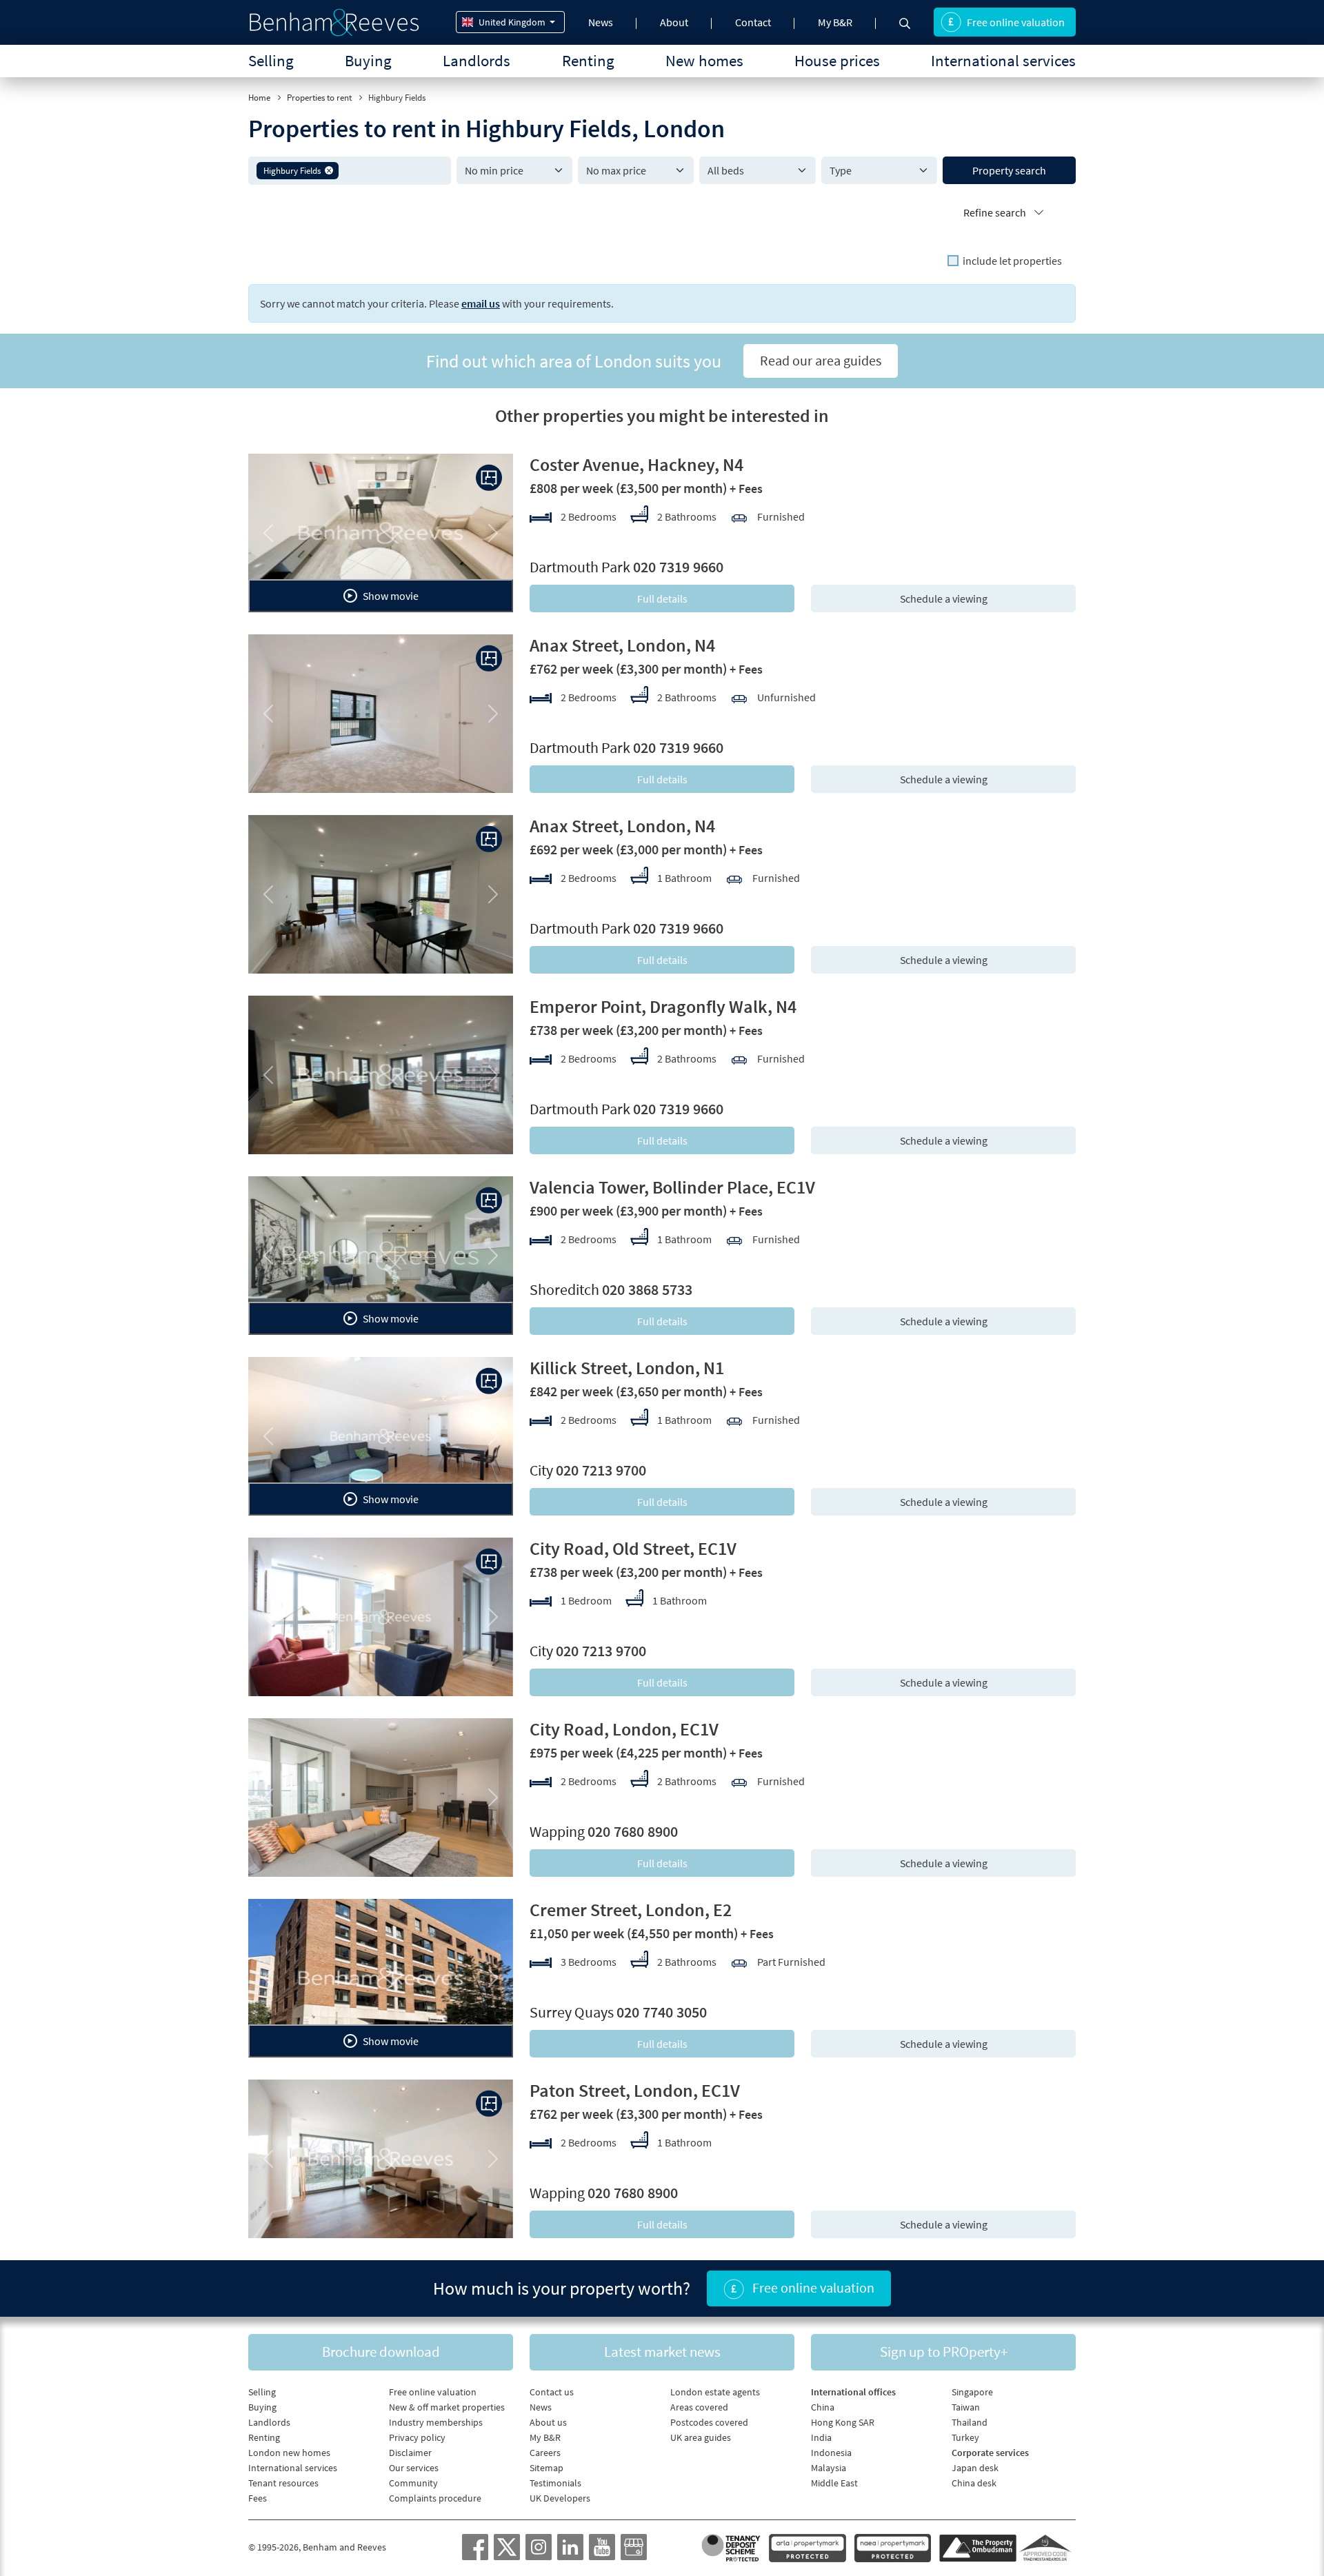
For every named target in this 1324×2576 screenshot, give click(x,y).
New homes (704, 60)
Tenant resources (283, 2483)
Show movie (390, 596)
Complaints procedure (435, 2498)
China (823, 2407)
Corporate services (990, 2453)
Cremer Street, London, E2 (631, 1910)
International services (1003, 60)
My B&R (835, 22)
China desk (974, 2483)
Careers (545, 2453)
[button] (329, 170)
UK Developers (560, 2498)
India (821, 2437)
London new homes (289, 2453)
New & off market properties (447, 2407)
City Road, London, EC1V (624, 1729)
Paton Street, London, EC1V (635, 2090)
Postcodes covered (709, 2422)
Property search (1009, 170)
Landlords (477, 60)
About (674, 22)
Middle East (834, 2483)
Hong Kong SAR (843, 2422)
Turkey (965, 2437)
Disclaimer (410, 2453)
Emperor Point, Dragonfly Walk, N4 (663, 1006)
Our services (414, 2468)
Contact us (552, 2392)
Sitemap (546, 2468)
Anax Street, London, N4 (622, 645)
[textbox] (392, 170)
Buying (368, 60)
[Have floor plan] (489, 478)
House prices (837, 60)
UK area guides (701, 2437)
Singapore (972, 2392)
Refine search (996, 212)
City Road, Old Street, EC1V (633, 1548)
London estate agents (715, 2392)
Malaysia (829, 2468)
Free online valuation (1016, 22)
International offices (853, 2392)
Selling (271, 60)
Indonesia (831, 2453)
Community (413, 2483)
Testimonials (555, 2483)
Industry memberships (436, 2422)
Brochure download (381, 2352)
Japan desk (975, 2468)
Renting (588, 60)
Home (259, 98)
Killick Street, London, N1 (627, 1368)
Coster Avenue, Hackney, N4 (636, 464)
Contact (753, 22)
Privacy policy (417, 2437)
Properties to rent (319, 98)
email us (481, 303)
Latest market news (662, 2352)
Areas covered (699, 2407)
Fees (258, 2498)
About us (548, 2422)
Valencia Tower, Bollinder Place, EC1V (672, 1187)
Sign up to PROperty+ (944, 2352)
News (601, 22)
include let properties (1012, 261)
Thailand (970, 2422)
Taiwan (966, 2407)
